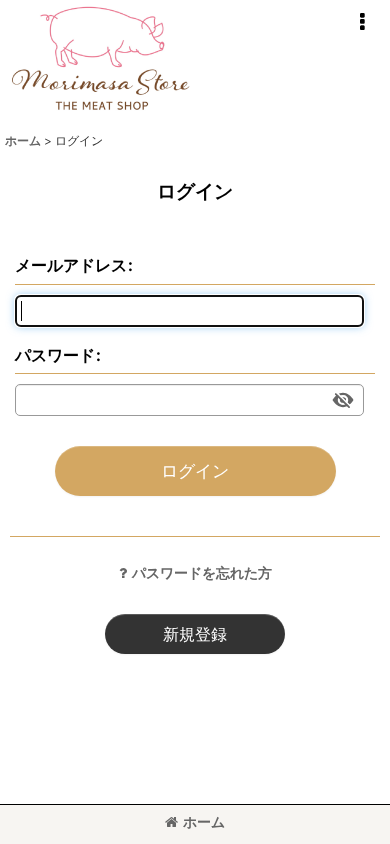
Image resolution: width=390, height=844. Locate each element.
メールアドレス (71, 265)
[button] (362, 22)
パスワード (55, 355)
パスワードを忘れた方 (202, 572)
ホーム (204, 821)
